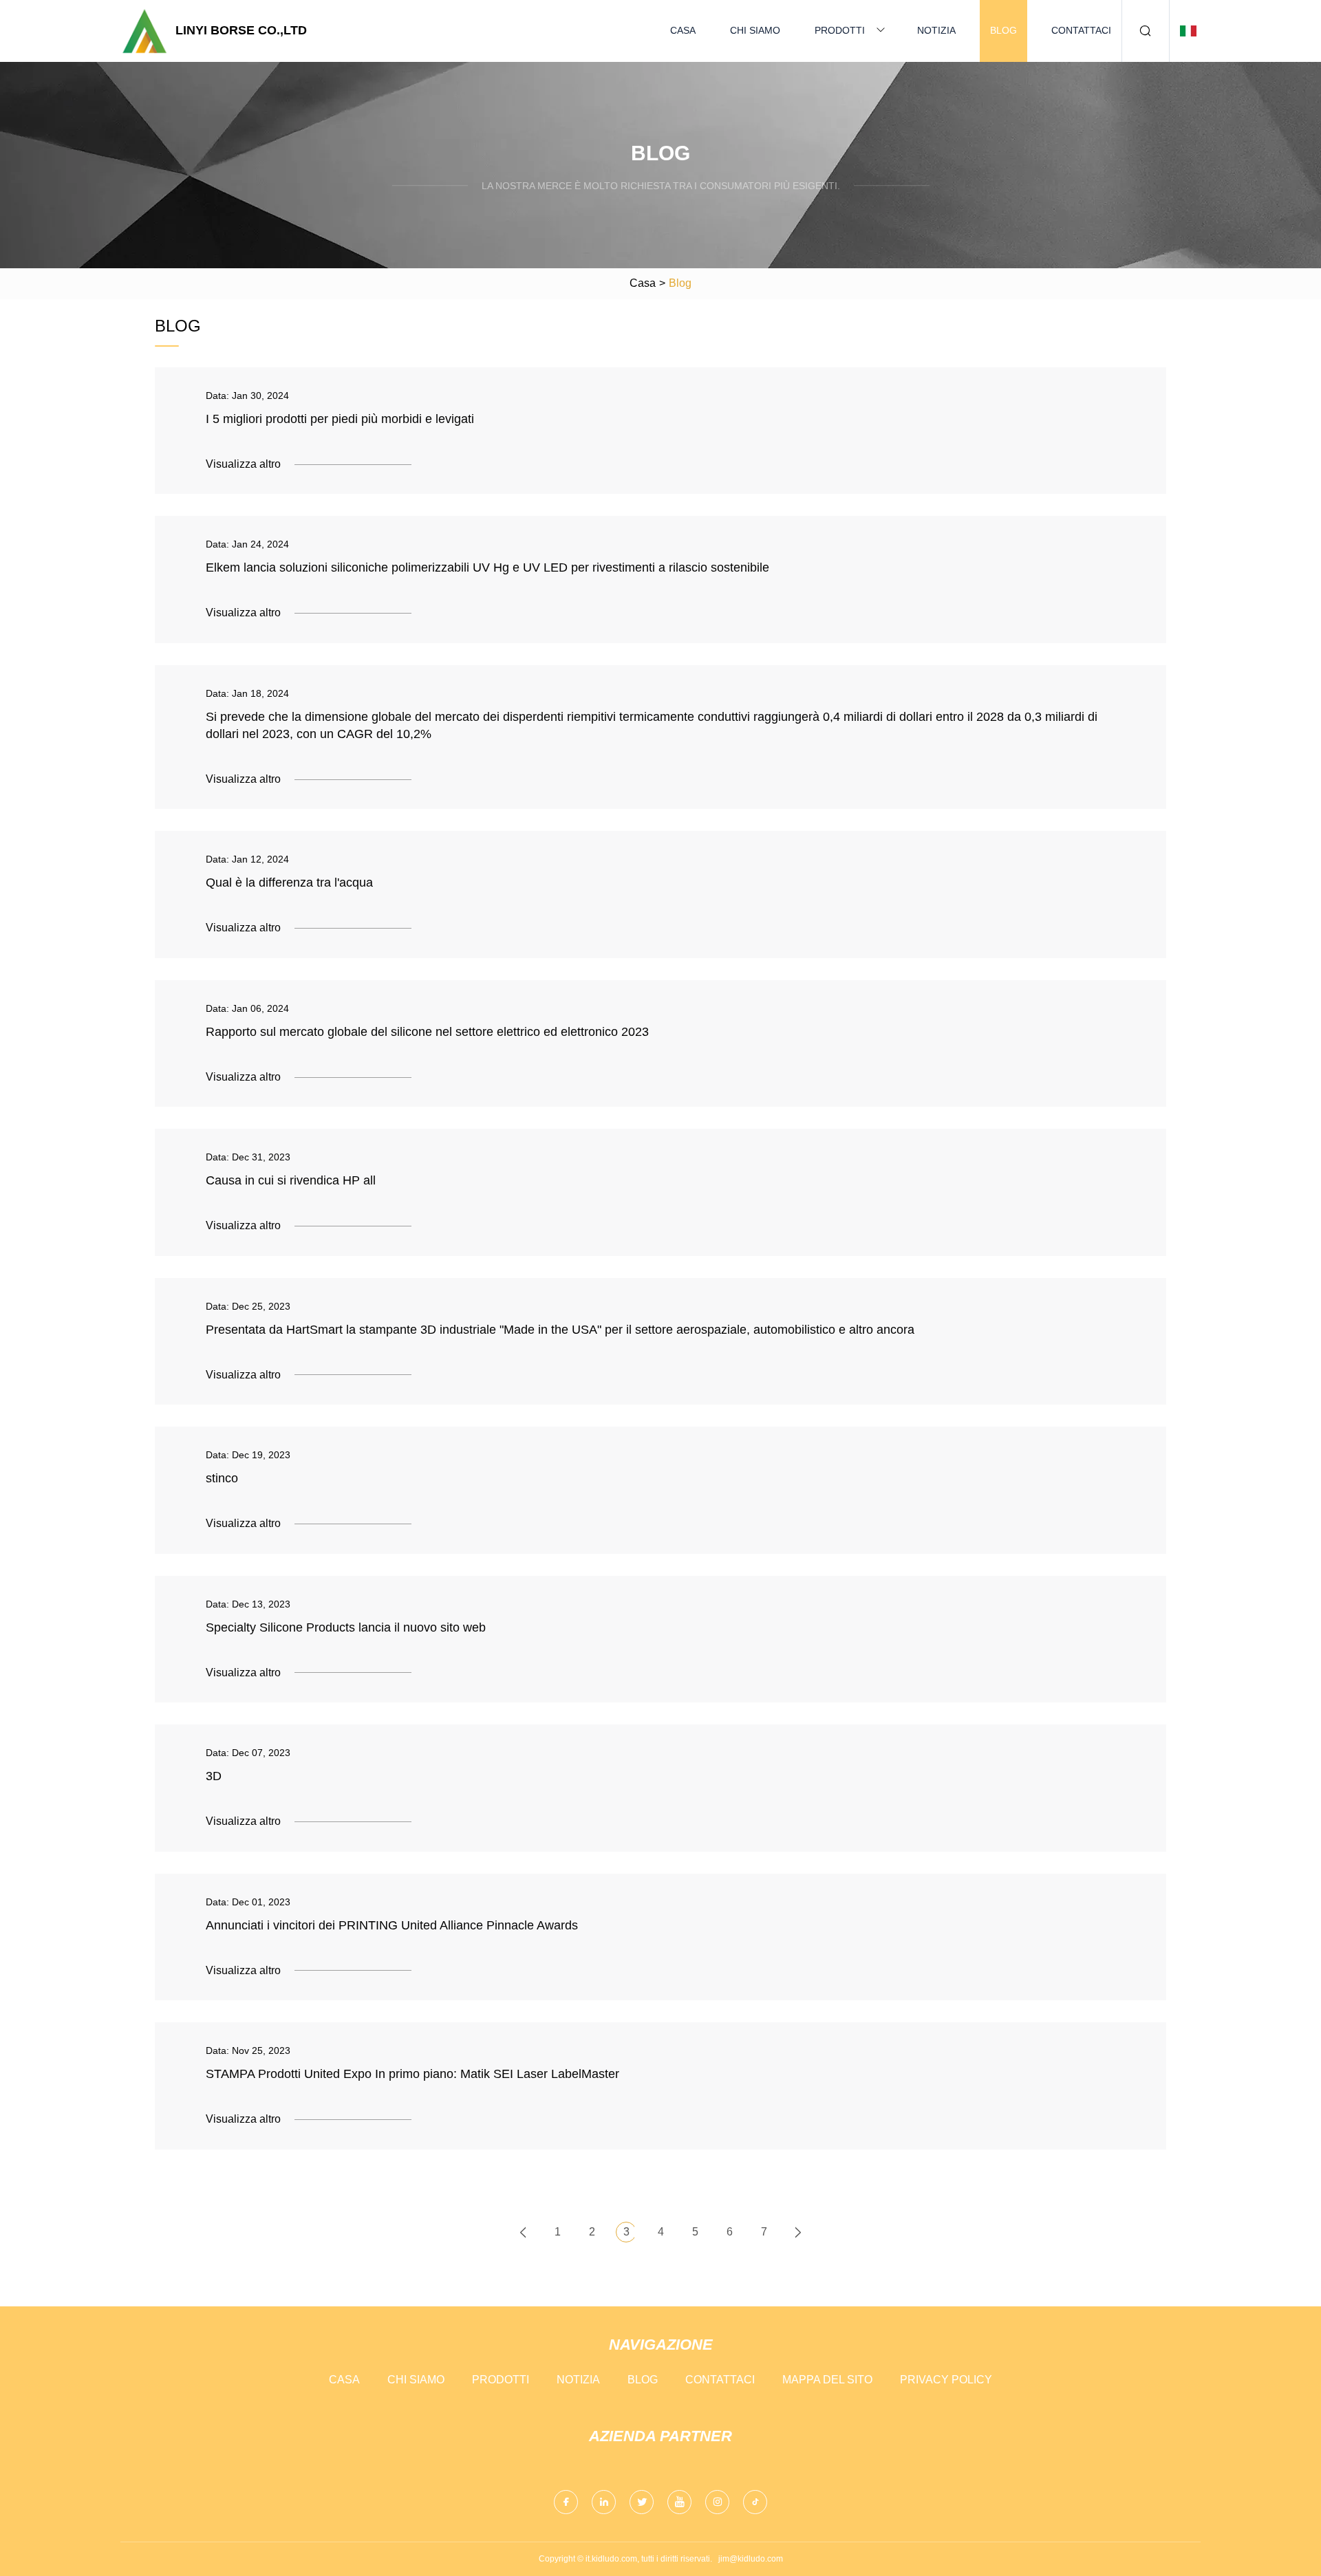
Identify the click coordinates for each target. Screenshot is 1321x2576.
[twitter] (642, 2502)
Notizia (936, 30)
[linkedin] (604, 2502)
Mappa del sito (827, 2380)
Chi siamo (755, 30)
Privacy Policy (946, 2380)
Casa (683, 30)
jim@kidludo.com (751, 2559)
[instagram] (717, 2502)
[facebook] (566, 2502)
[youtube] (679, 2502)
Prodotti (840, 30)
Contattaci (1081, 30)
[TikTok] (755, 2502)
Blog (1003, 30)
